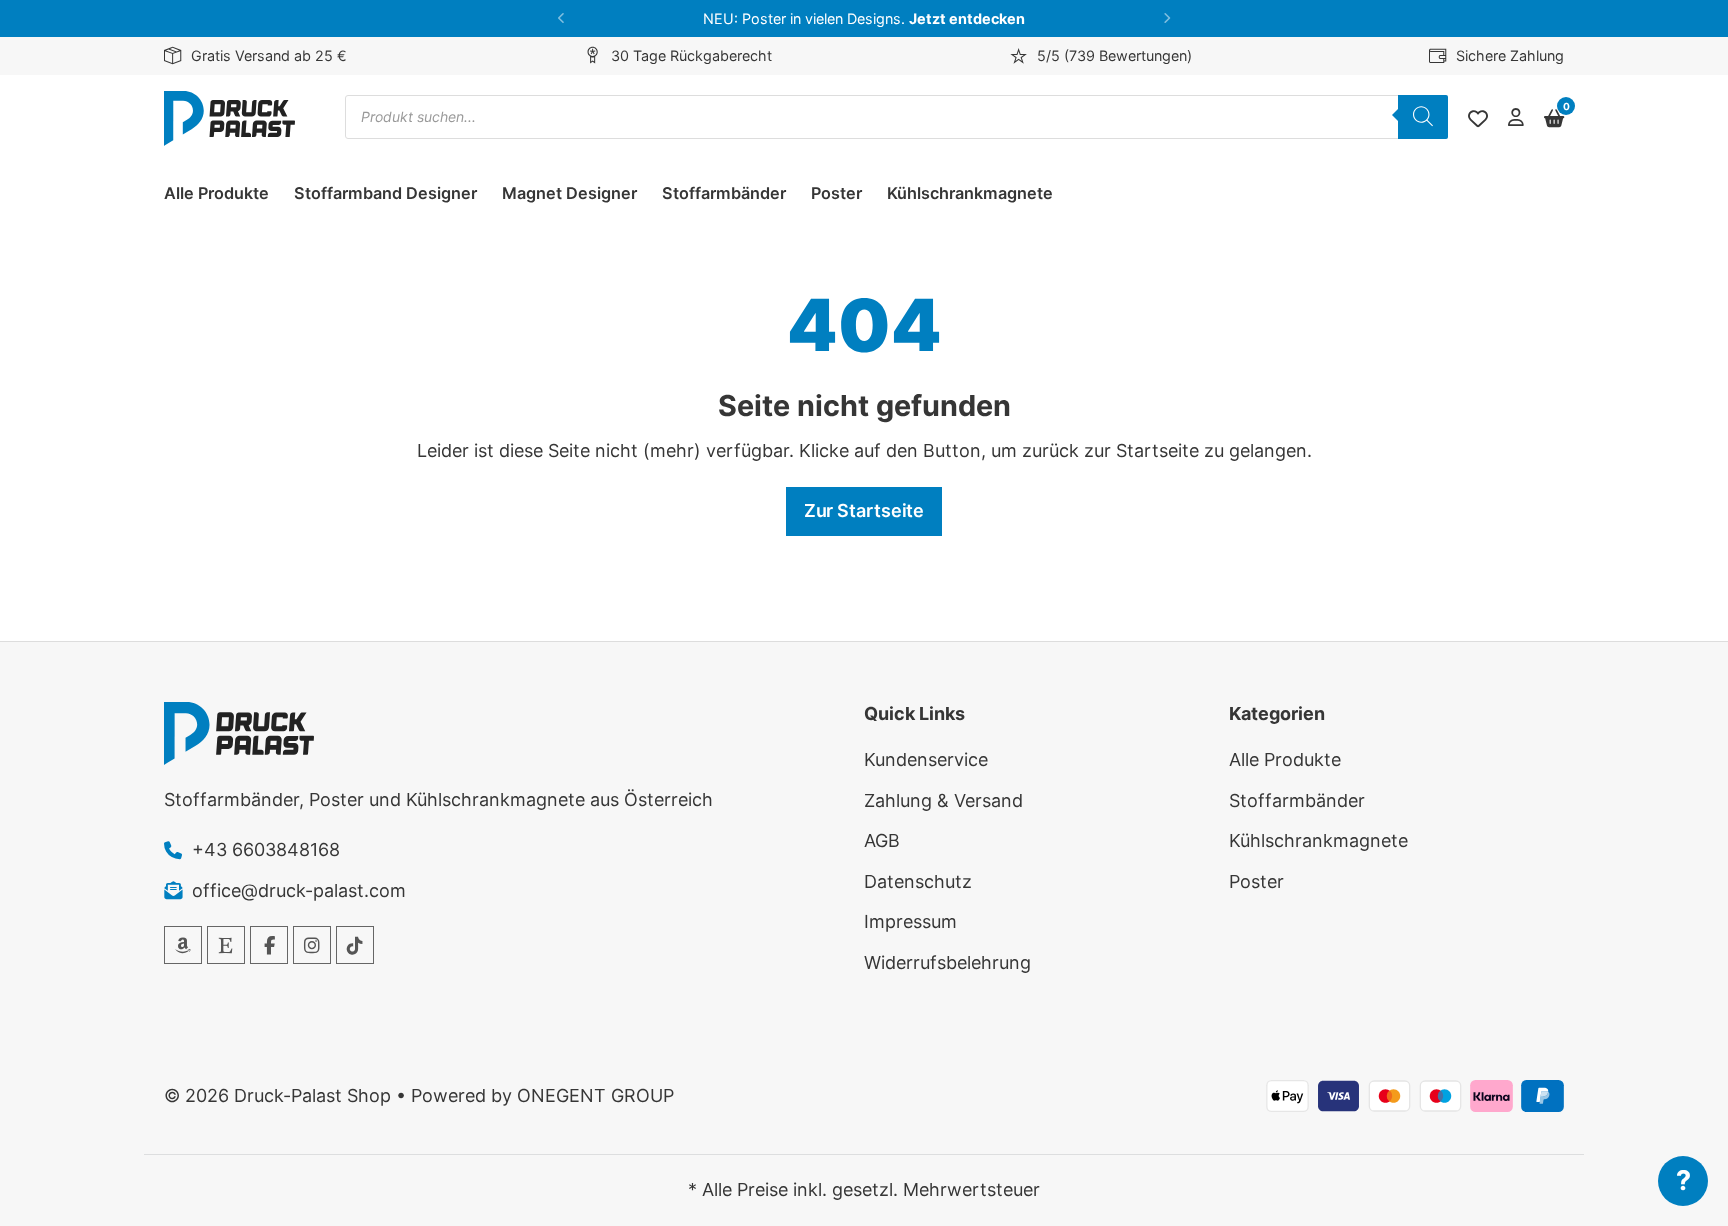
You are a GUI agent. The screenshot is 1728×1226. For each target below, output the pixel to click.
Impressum (910, 921)
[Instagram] (312, 945)
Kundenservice (926, 759)
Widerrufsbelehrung (947, 962)
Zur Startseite (864, 510)
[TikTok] (355, 945)
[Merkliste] (1478, 119)
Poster (836, 193)
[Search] (1423, 117)
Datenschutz (918, 881)
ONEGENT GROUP (595, 1095)
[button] (561, 18)
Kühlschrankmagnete (970, 193)
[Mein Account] (1516, 118)
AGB (882, 840)
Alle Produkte (216, 193)
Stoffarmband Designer (385, 193)
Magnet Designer (569, 193)
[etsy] (226, 945)
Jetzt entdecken (967, 18)
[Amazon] (183, 945)
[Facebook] (269, 945)
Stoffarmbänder (724, 193)
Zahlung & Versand (943, 800)
